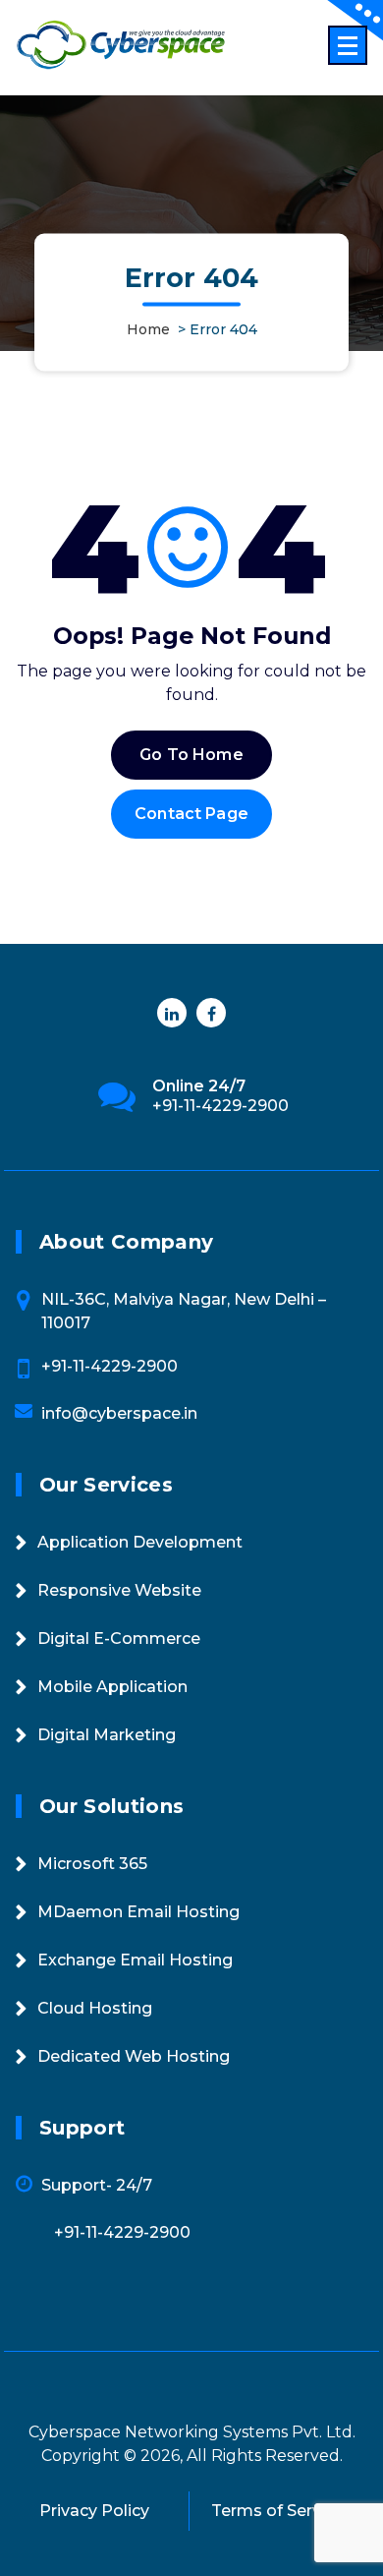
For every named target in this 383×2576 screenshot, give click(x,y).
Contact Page (191, 814)
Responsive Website (119, 1590)
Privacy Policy (94, 2511)
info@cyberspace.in (119, 1413)
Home (148, 330)
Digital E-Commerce (119, 1639)
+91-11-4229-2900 (220, 1106)
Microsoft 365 (92, 1864)
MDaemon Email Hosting (138, 1912)
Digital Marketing (107, 1735)
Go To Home (191, 755)
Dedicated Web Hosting (134, 2056)
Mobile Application (112, 1687)
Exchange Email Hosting (135, 1960)
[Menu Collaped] (348, 45)
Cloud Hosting (95, 2008)
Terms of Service (277, 2511)
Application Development (140, 1542)
